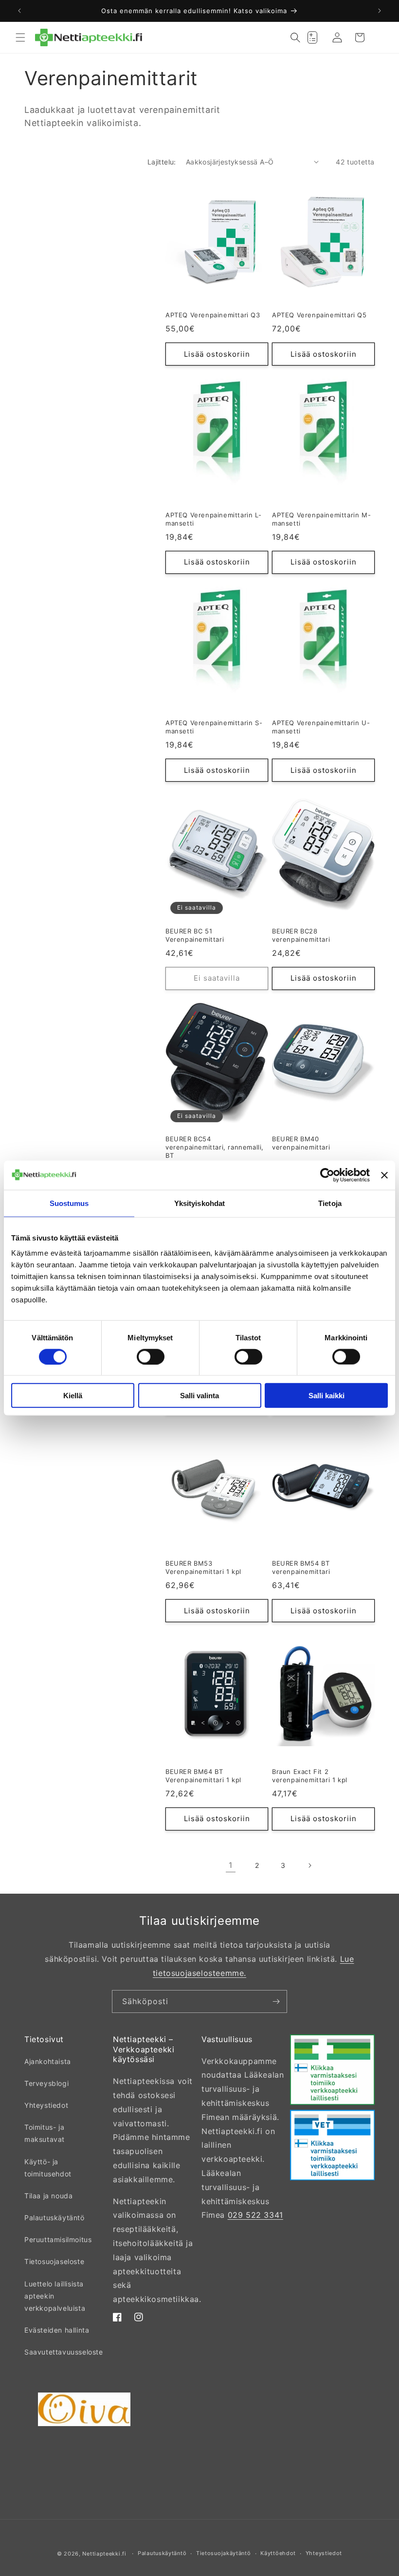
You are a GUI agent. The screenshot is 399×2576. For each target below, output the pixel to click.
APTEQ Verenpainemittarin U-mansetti (321, 727)
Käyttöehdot (278, 2553)
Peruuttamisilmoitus (58, 2239)
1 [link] (231, 1865)
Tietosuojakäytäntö (224, 2553)
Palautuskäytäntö (54, 2218)
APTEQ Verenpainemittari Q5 (319, 315)
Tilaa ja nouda (48, 2196)
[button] (20, 37)
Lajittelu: (162, 162)
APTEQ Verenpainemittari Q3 (213, 315)
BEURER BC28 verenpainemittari (301, 935)
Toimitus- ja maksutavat (45, 2133)
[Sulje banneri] (384, 1175)
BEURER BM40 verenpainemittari (301, 1143)
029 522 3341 (255, 2215)
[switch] (151, 1356)
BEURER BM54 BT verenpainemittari (301, 1567)
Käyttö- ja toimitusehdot (48, 2168)
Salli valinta (199, 1396)
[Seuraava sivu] (309, 1865)
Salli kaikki (326, 1396)
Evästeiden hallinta (57, 2330)
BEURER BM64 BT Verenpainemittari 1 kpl (203, 1776)
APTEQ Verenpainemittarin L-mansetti (213, 519)
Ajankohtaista (48, 2061)
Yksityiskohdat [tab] (199, 1203)
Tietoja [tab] (330, 1203)
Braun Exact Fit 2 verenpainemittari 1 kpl (310, 1776)
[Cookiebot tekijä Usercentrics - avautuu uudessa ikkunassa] (327, 1175)
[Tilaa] (276, 2001)
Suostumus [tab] (69, 1203)
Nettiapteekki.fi (104, 2554)
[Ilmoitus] (380, 11)
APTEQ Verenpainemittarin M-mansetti (321, 519)
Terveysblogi (46, 2083)
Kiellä (73, 1396)
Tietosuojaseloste (54, 2261)
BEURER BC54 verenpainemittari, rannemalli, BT (215, 1147)
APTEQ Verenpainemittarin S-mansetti (214, 727)
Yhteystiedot (46, 2105)
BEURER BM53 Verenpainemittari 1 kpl (203, 1567)
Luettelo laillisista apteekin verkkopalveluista (55, 2296)
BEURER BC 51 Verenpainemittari (195, 935)
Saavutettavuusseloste (64, 2352)
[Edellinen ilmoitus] (19, 11)
